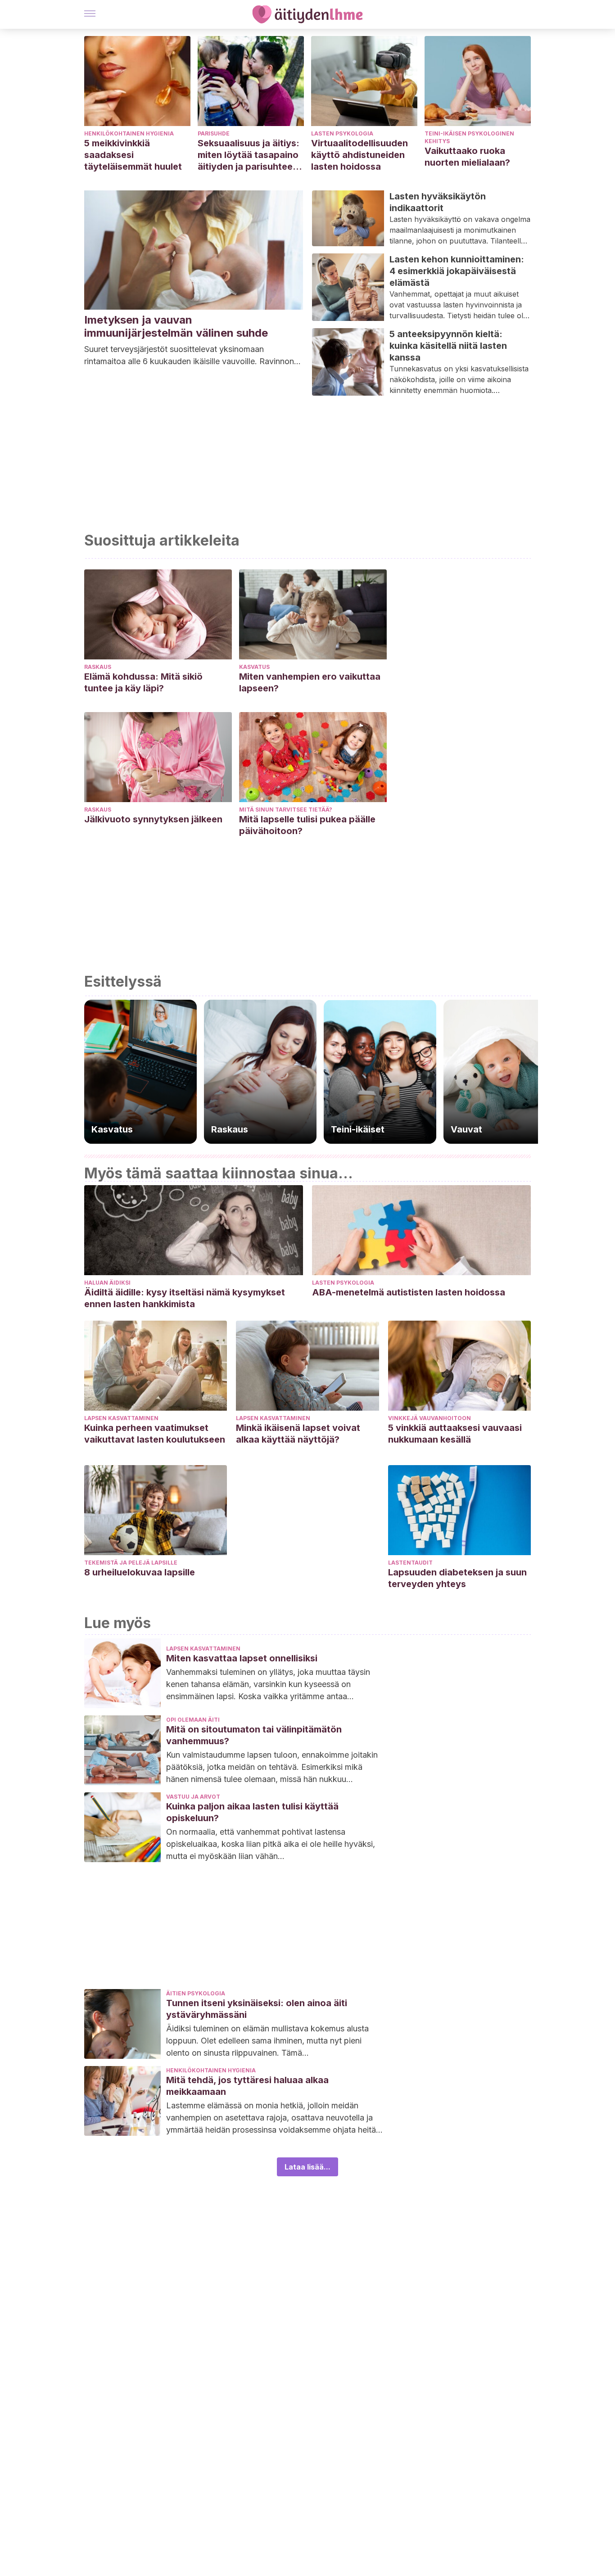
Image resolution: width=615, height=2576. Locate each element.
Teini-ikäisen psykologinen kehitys (469, 137)
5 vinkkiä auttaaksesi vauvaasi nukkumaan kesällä (455, 1434)
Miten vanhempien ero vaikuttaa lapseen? (310, 682)
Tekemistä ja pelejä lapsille (131, 1563)
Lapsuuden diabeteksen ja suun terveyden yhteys (457, 1578)
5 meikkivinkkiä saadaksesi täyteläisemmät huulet (133, 155)
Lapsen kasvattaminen (121, 1418)
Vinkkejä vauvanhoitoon (430, 1418)
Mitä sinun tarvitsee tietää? (286, 810)
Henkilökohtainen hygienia (129, 133)
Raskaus (98, 667)
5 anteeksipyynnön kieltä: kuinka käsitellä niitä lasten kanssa (448, 346)
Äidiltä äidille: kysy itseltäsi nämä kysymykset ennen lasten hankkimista (185, 1298)
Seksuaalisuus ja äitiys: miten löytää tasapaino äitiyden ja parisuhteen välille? (249, 155)
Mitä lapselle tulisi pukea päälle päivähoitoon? (307, 825)
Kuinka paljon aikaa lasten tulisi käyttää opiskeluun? (252, 1812)
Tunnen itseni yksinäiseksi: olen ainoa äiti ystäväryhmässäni (257, 2009)
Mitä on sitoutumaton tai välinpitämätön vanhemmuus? (254, 1735)
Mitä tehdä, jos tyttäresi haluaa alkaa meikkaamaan (247, 2086)
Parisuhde (214, 133)
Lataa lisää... (307, 2167)
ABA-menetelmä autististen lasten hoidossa (409, 1292)
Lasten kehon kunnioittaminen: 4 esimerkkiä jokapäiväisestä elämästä (457, 271)
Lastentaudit (410, 1563)
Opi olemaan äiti (193, 1720)
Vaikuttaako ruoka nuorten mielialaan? (467, 157)
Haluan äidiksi (107, 1283)
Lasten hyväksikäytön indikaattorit (438, 202)
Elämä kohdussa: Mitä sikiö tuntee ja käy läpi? (143, 682)
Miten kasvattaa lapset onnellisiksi (242, 1658)
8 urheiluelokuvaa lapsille (140, 1572)
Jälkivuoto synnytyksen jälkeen (153, 819)
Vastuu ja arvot (193, 1797)
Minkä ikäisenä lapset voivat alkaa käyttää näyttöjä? (298, 1434)
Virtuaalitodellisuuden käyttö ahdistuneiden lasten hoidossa (360, 155)
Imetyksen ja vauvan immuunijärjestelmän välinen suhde (176, 326)
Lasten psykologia (342, 133)
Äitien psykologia (196, 1993)
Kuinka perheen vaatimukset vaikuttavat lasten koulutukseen (155, 1434)
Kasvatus (254, 667)
